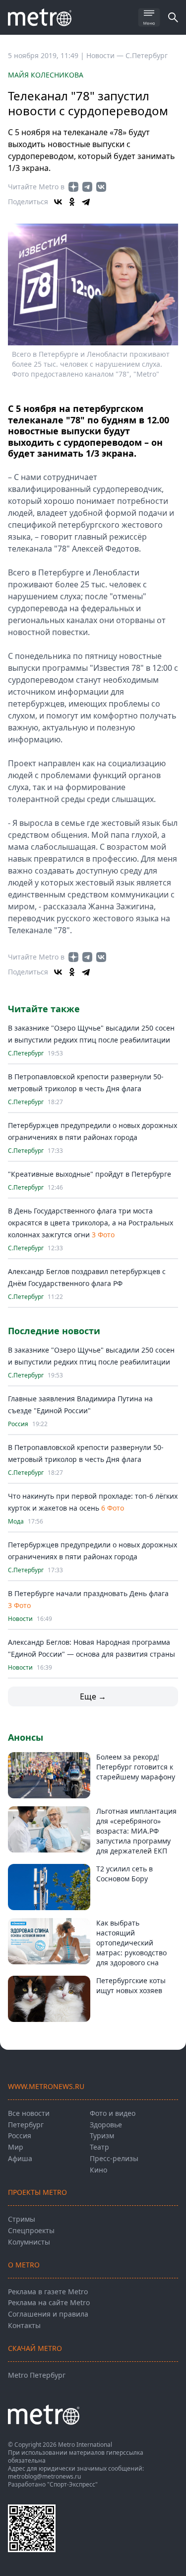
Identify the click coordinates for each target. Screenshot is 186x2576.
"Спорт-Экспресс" (72, 2484)
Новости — (106, 55)
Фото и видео (113, 2113)
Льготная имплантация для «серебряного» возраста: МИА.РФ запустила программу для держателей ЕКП (136, 1831)
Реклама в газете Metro (48, 2292)
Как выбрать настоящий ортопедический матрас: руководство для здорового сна (131, 1943)
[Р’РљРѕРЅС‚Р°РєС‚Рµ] (58, 202)
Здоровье (106, 2125)
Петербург (26, 2125)
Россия (18, 1424)
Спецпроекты (31, 2230)
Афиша (20, 2158)
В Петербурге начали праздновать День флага (88, 1593)
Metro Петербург (37, 2375)
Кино (98, 2170)
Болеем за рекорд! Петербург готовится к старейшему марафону (136, 1767)
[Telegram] (86, 202)
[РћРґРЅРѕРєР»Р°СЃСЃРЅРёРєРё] (72, 202)
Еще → (93, 1696)
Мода (16, 1522)
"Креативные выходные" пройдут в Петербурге (90, 1174)
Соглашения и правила (48, 2314)
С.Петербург (147, 55)
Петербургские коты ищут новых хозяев (131, 1985)
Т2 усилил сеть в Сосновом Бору (124, 1874)
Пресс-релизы (114, 2158)
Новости (20, 1619)
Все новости (29, 2113)
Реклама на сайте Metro (49, 2302)
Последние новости (54, 1331)
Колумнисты (29, 2242)
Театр (99, 2147)
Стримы (22, 2219)
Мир (16, 2147)
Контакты (24, 2325)
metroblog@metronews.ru (44, 2476)
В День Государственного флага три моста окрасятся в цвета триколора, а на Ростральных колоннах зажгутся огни (91, 1223)
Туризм (102, 2135)
